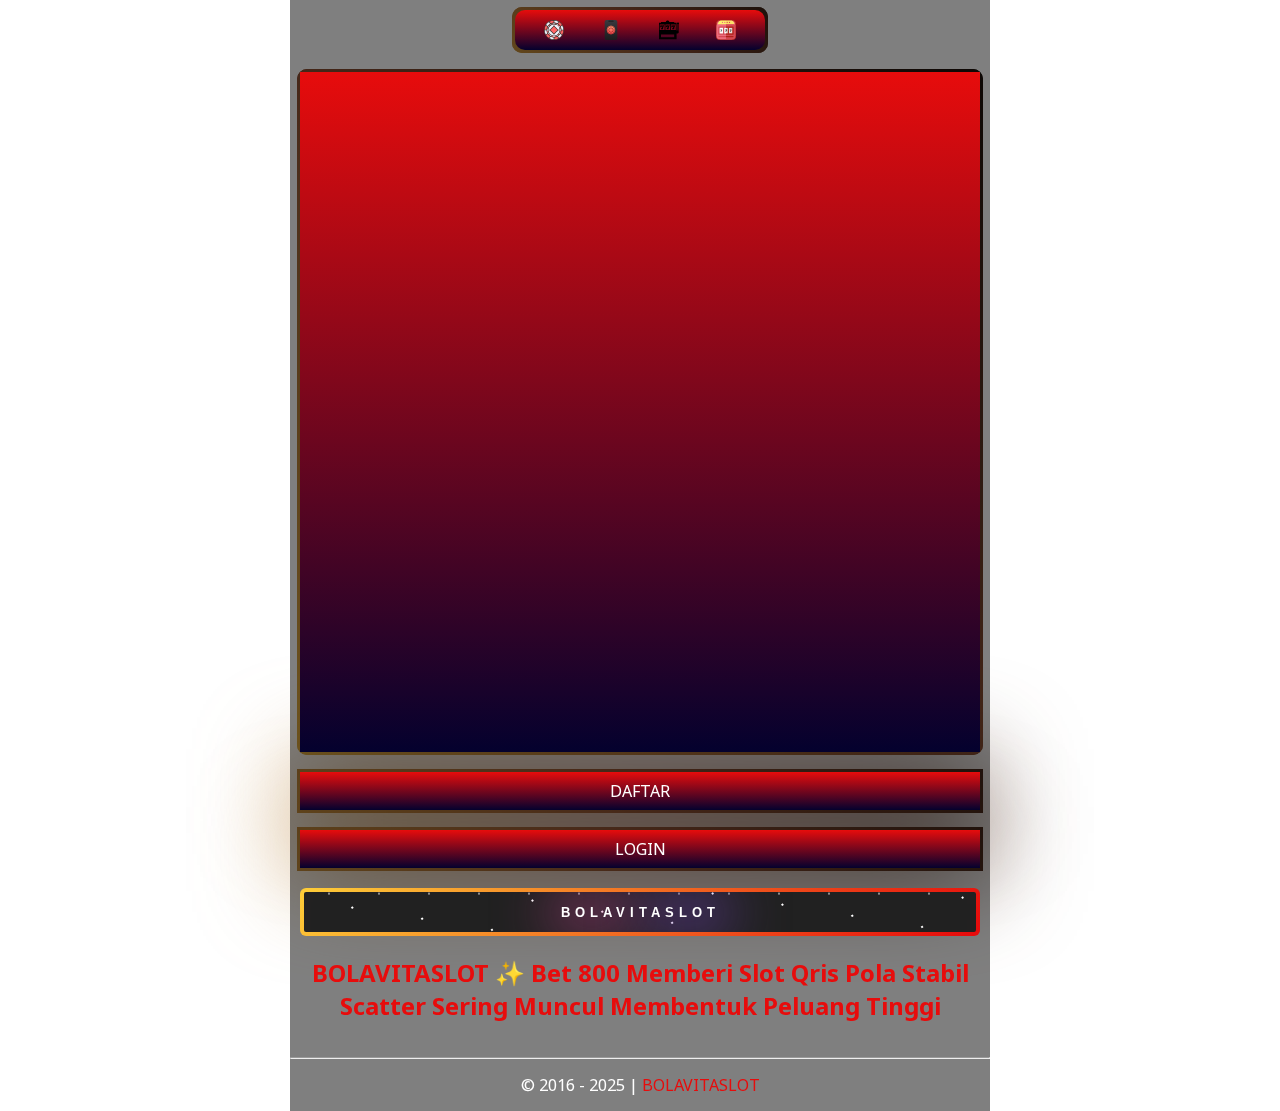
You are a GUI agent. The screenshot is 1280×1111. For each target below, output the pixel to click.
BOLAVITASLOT (701, 1085)
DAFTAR (640, 791)
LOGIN (640, 849)
